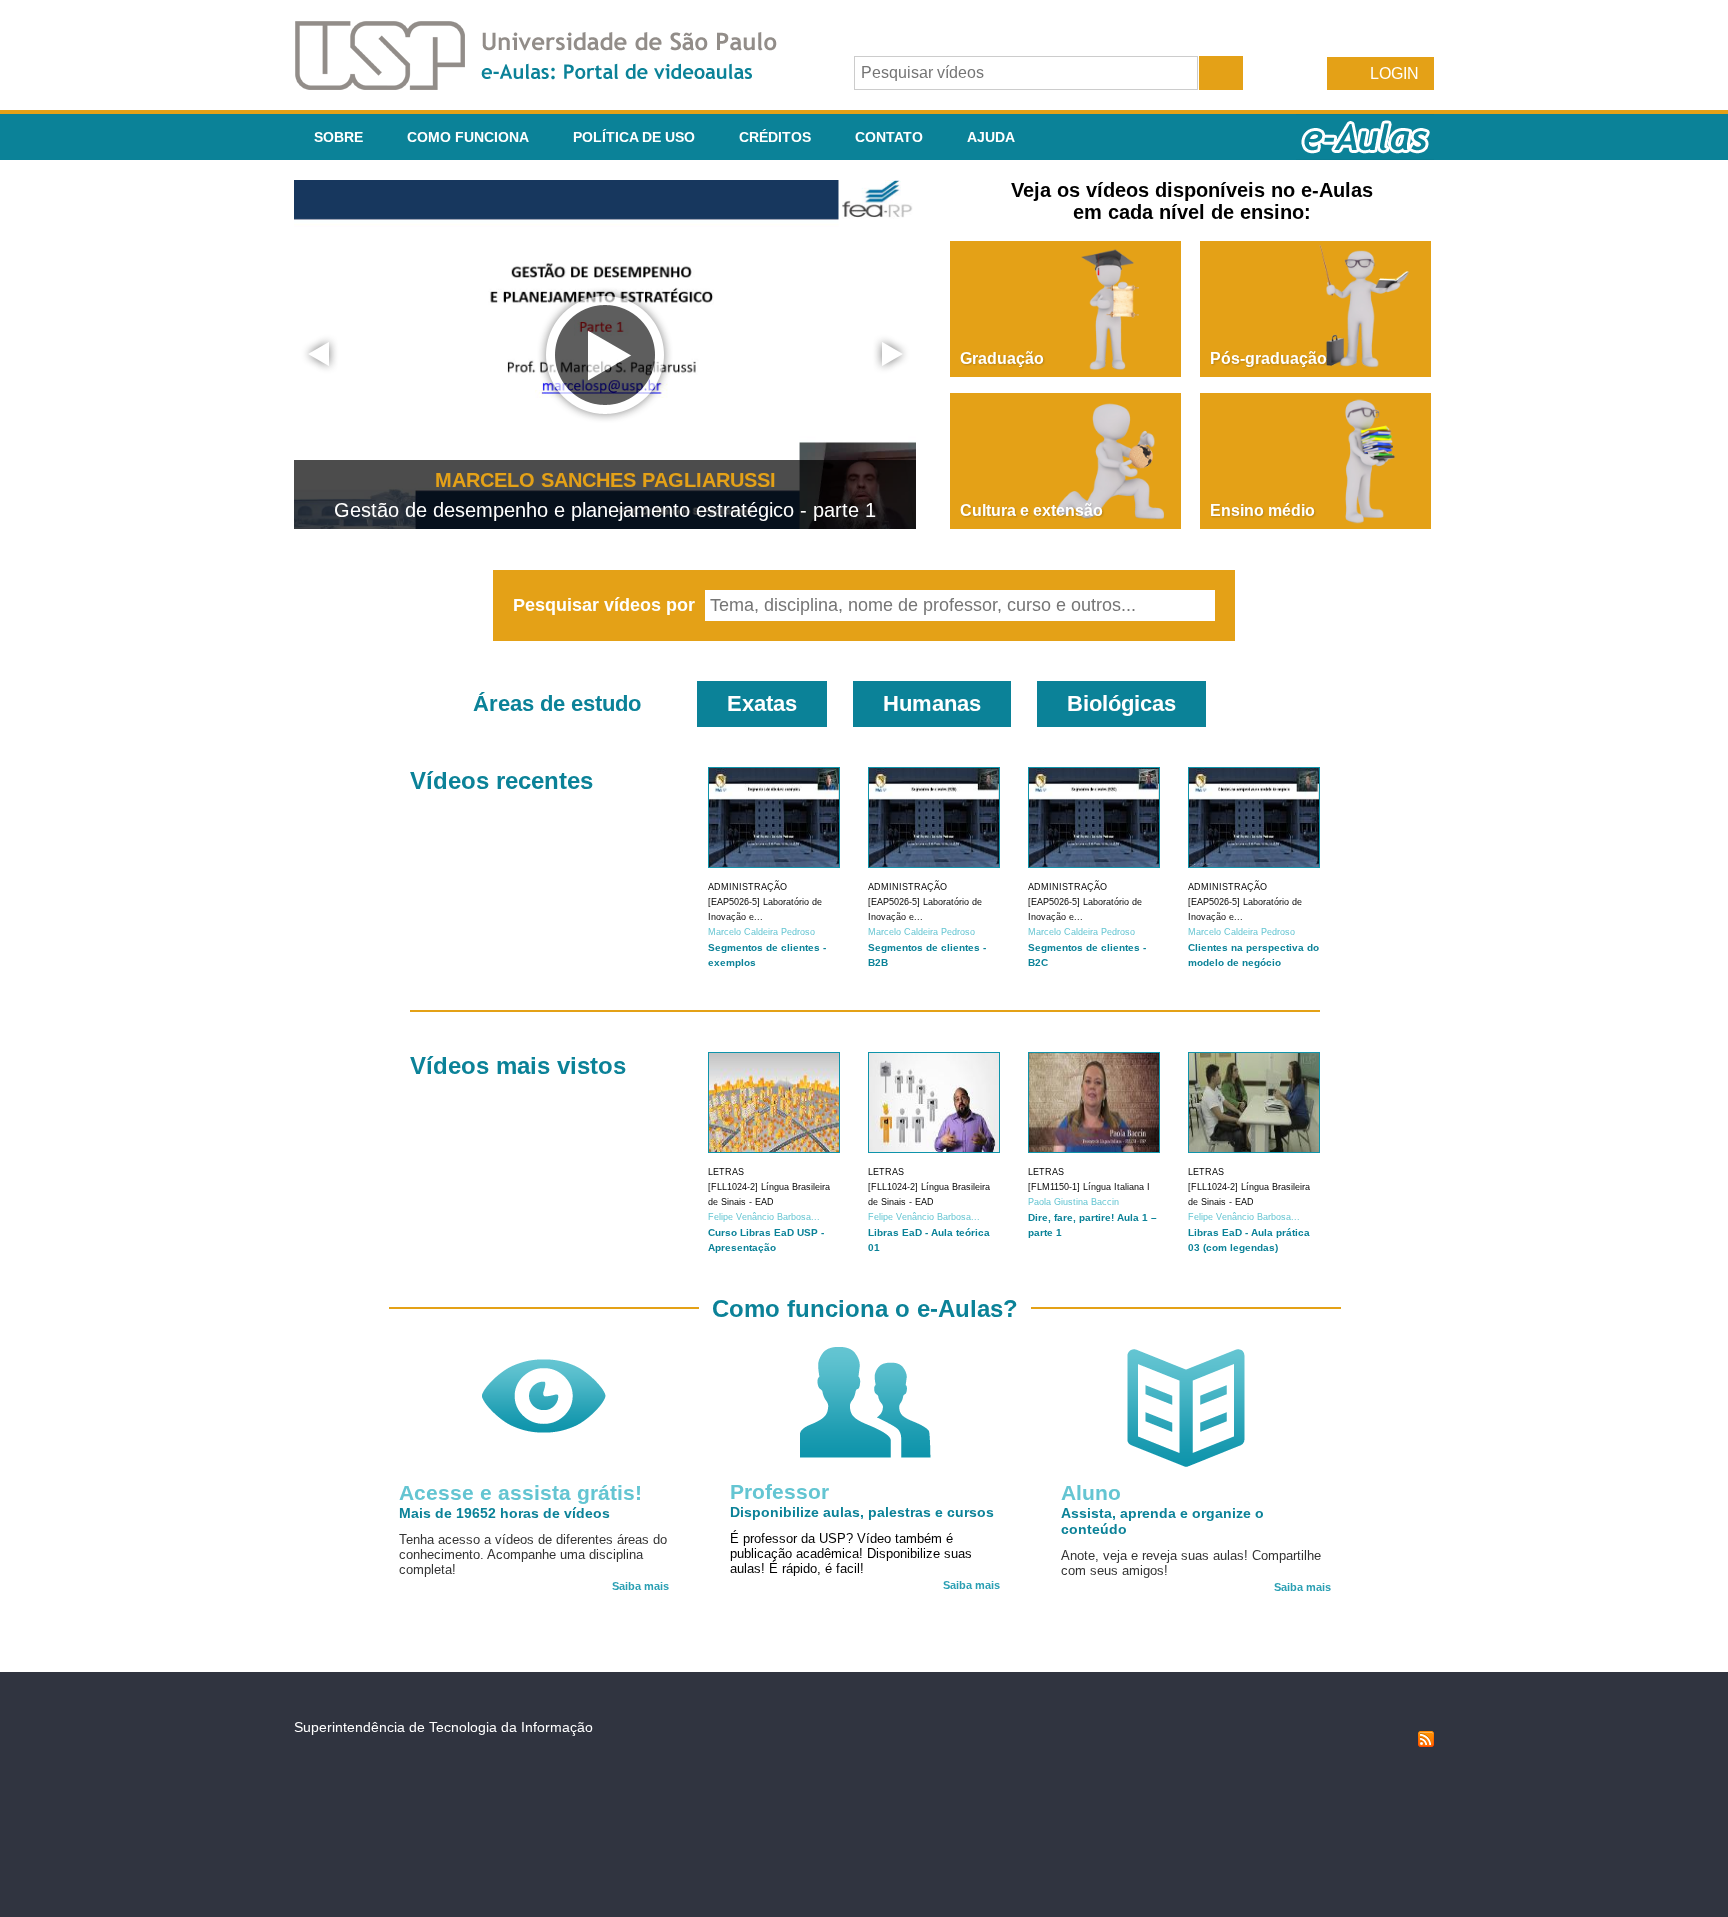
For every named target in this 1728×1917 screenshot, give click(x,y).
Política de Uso (634, 137)
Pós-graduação (1268, 358)
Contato (889, 137)
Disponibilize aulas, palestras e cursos (862, 1512)
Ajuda (991, 137)
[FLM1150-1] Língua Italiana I (1089, 1187)
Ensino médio (1262, 510)
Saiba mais (640, 1586)
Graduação (1002, 358)
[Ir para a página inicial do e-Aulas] (552, 84)
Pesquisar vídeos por (606, 605)
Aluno (1091, 1492)
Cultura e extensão (1031, 510)
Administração (747, 887)
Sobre (338, 137)
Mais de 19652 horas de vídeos (504, 1513)
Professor (779, 1491)
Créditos (775, 137)
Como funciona (468, 137)
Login (1394, 73)
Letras (726, 1172)
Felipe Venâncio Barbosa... (764, 1217)
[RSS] (1426, 1742)
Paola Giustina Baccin (1073, 1202)
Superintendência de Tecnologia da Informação (443, 1727)
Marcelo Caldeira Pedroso (761, 932)
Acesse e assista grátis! (520, 1492)
